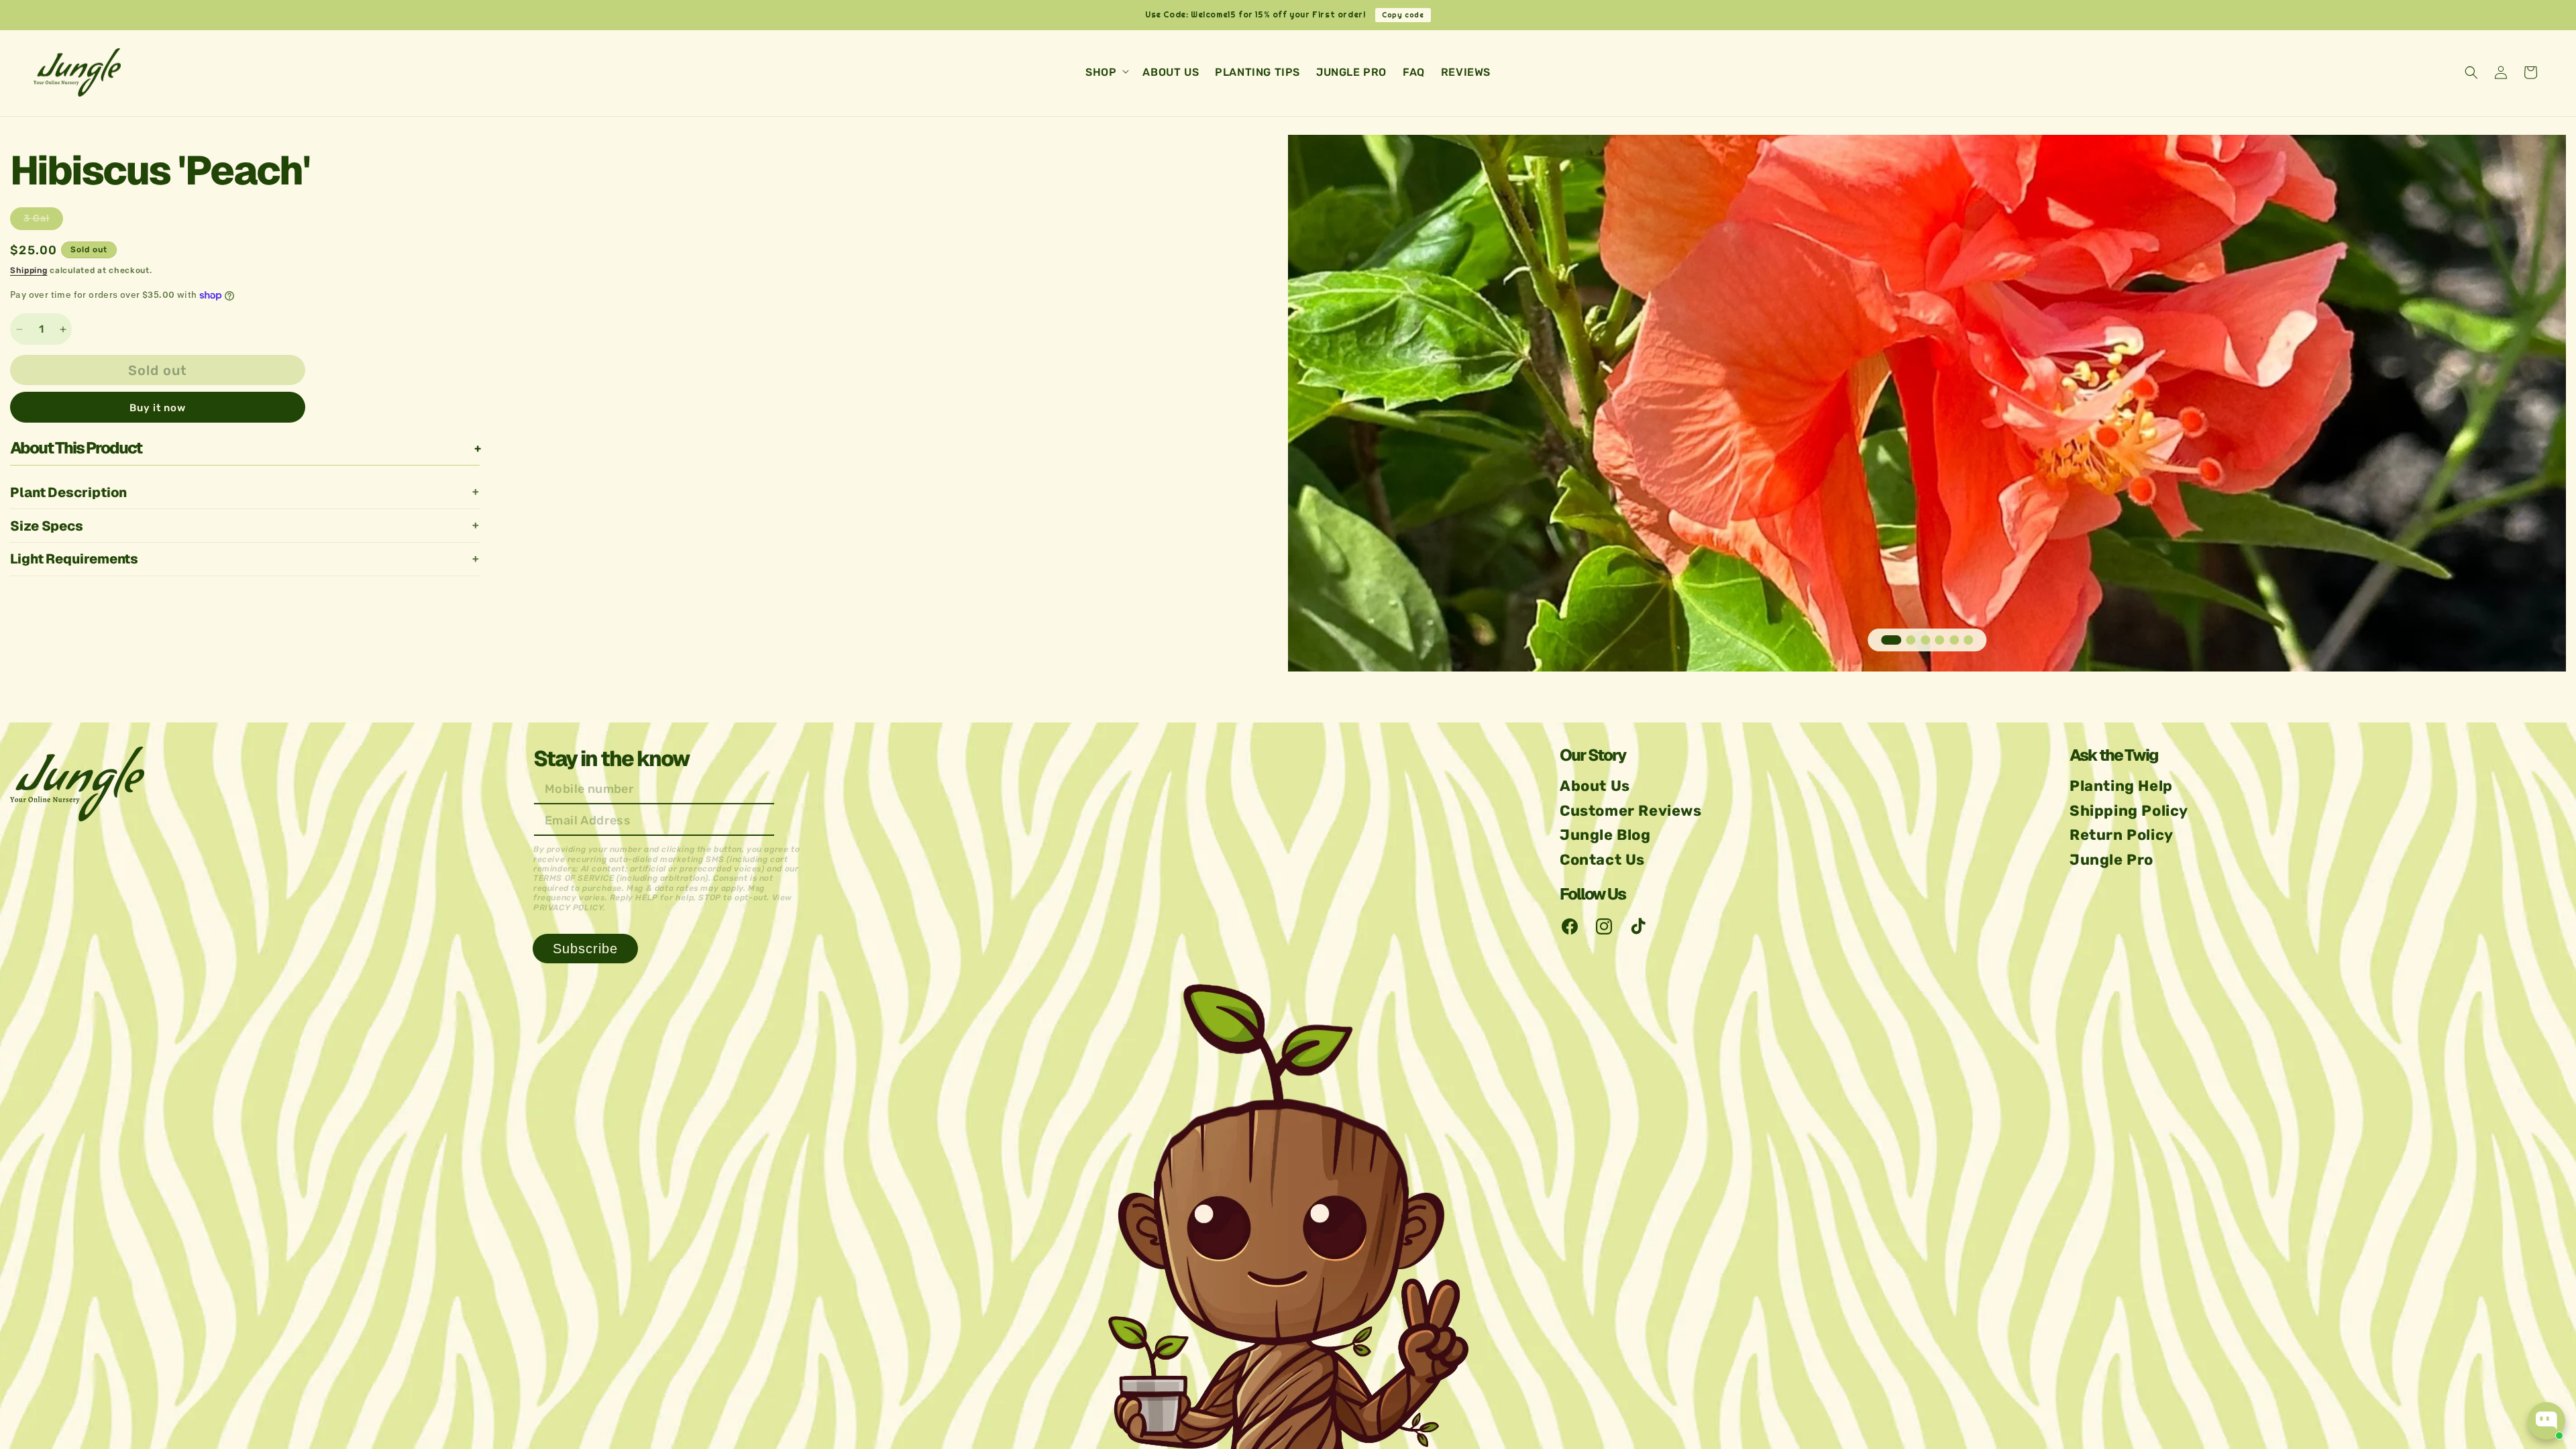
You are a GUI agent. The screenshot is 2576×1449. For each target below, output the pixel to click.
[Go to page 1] (1891, 640)
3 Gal (43, 221)
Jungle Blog (1605, 835)
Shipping (29, 270)
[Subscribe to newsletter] (585, 949)
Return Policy (2122, 835)
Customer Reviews (1631, 811)
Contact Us (1602, 860)
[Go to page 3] (1925, 640)
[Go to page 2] (1911, 640)
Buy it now (158, 409)
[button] (1106, 73)
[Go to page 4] (1939, 640)
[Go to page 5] (1954, 640)
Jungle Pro (2111, 860)
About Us (1595, 786)
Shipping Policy (2129, 811)
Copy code (1403, 15)
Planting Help (2121, 786)
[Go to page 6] (1968, 640)
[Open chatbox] (2546, 1421)
